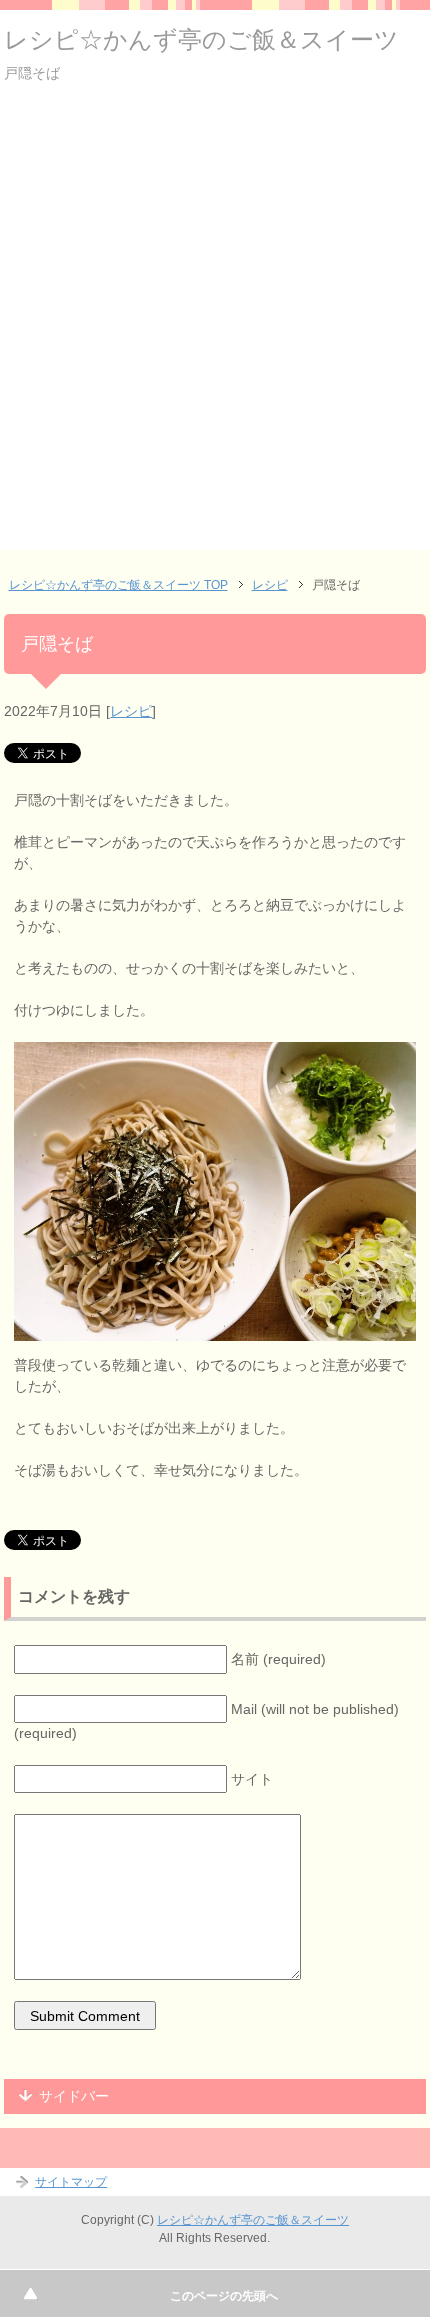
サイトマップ (71, 2182)
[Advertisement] (215, 335)
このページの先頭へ (224, 2296)
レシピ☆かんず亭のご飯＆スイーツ (201, 39)
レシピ (131, 711)
